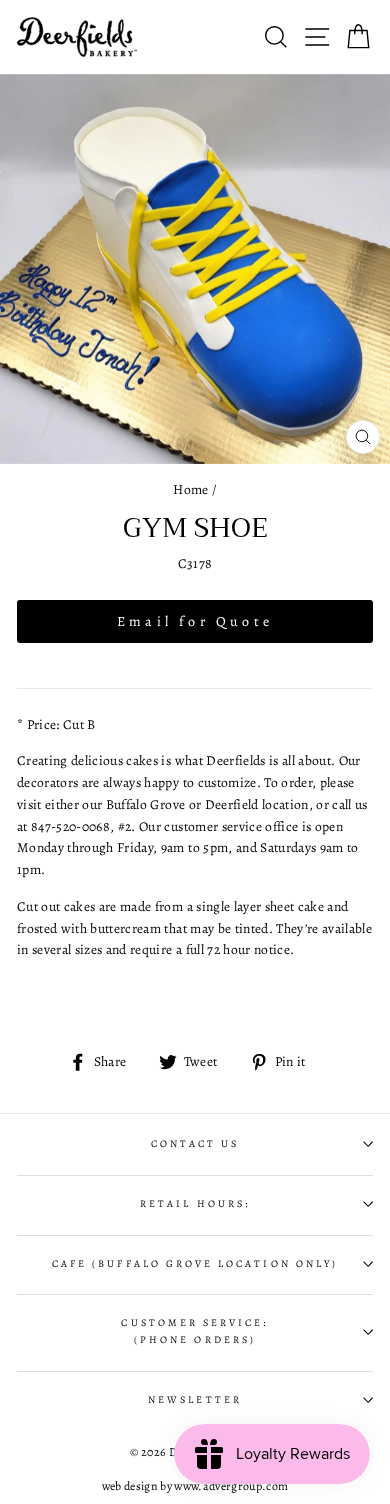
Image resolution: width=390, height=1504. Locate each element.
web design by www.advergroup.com (195, 1486)
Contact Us (195, 1144)
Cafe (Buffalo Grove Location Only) (195, 1264)
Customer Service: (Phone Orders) (194, 1331)
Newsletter (195, 1400)
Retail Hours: (195, 1204)
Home (190, 489)
